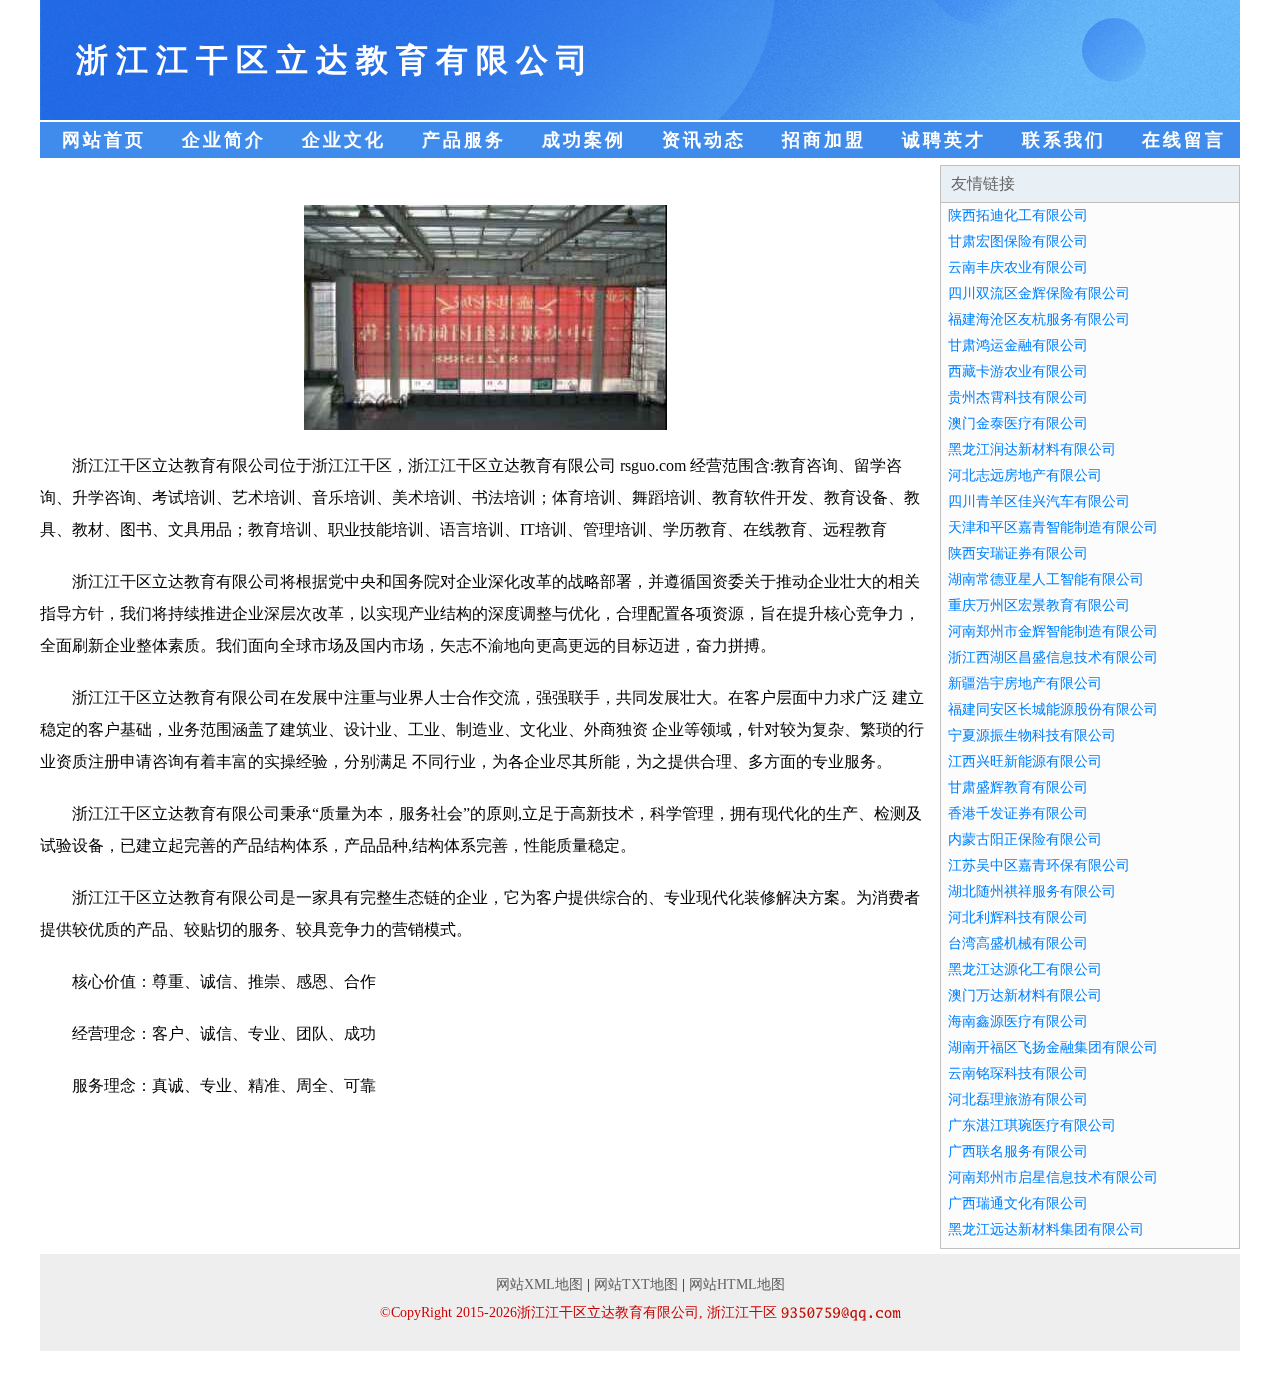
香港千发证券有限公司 (1018, 813)
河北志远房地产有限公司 (1025, 475)
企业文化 (344, 140)
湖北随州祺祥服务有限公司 (1032, 891)
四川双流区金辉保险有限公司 (1039, 293)
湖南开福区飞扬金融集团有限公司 (1053, 1047)
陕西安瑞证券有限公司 (1018, 553)
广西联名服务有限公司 (1018, 1151)
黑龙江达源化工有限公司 (1025, 969)
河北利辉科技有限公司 (1018, 917)
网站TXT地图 (636, 1284)
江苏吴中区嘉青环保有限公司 (1039, 865)
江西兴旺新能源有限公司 (1025, 761)
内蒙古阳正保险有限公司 (1025, 839)
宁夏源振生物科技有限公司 (1032, 735)
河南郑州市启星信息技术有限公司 (1053, 1177)
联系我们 (1064, 140)
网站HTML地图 (737, 1284)
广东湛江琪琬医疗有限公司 (1032, 1125)
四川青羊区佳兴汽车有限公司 (1039, 501)
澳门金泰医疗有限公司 (1018, 423)
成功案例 (584, 140)
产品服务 (464, 140)
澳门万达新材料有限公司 (1025, 995)
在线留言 (1184, 140)
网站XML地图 (539, 1284)
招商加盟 (824, 140)
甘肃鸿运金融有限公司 (1018, 345)
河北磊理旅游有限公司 (1018, 1099)
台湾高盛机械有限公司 (1018, 943)
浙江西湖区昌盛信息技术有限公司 (1053, 657)
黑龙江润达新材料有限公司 (1032, 449)
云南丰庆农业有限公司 (1018, 267)
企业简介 (224, 140)
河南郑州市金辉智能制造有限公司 (1053, 631)
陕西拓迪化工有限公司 (1018, 215)
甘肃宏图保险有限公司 (1018, 241)
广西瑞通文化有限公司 (1018, 1203)
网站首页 (104, 140)
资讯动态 (704, 140)
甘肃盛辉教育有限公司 (1018, 787)
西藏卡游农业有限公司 (1018, 371)
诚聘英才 (944, 140)
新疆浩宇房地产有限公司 (1025, 683)
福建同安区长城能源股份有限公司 (1053, 709)
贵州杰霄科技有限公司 (1018, 397)
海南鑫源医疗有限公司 (1018, 1021)
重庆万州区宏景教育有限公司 (1039, 605)
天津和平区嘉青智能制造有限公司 (1053, 527)
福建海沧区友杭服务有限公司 (1039, 319)
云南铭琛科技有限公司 (1018, 1073)
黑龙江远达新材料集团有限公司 (1046, 1229)
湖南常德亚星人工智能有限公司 (1046, 579)
